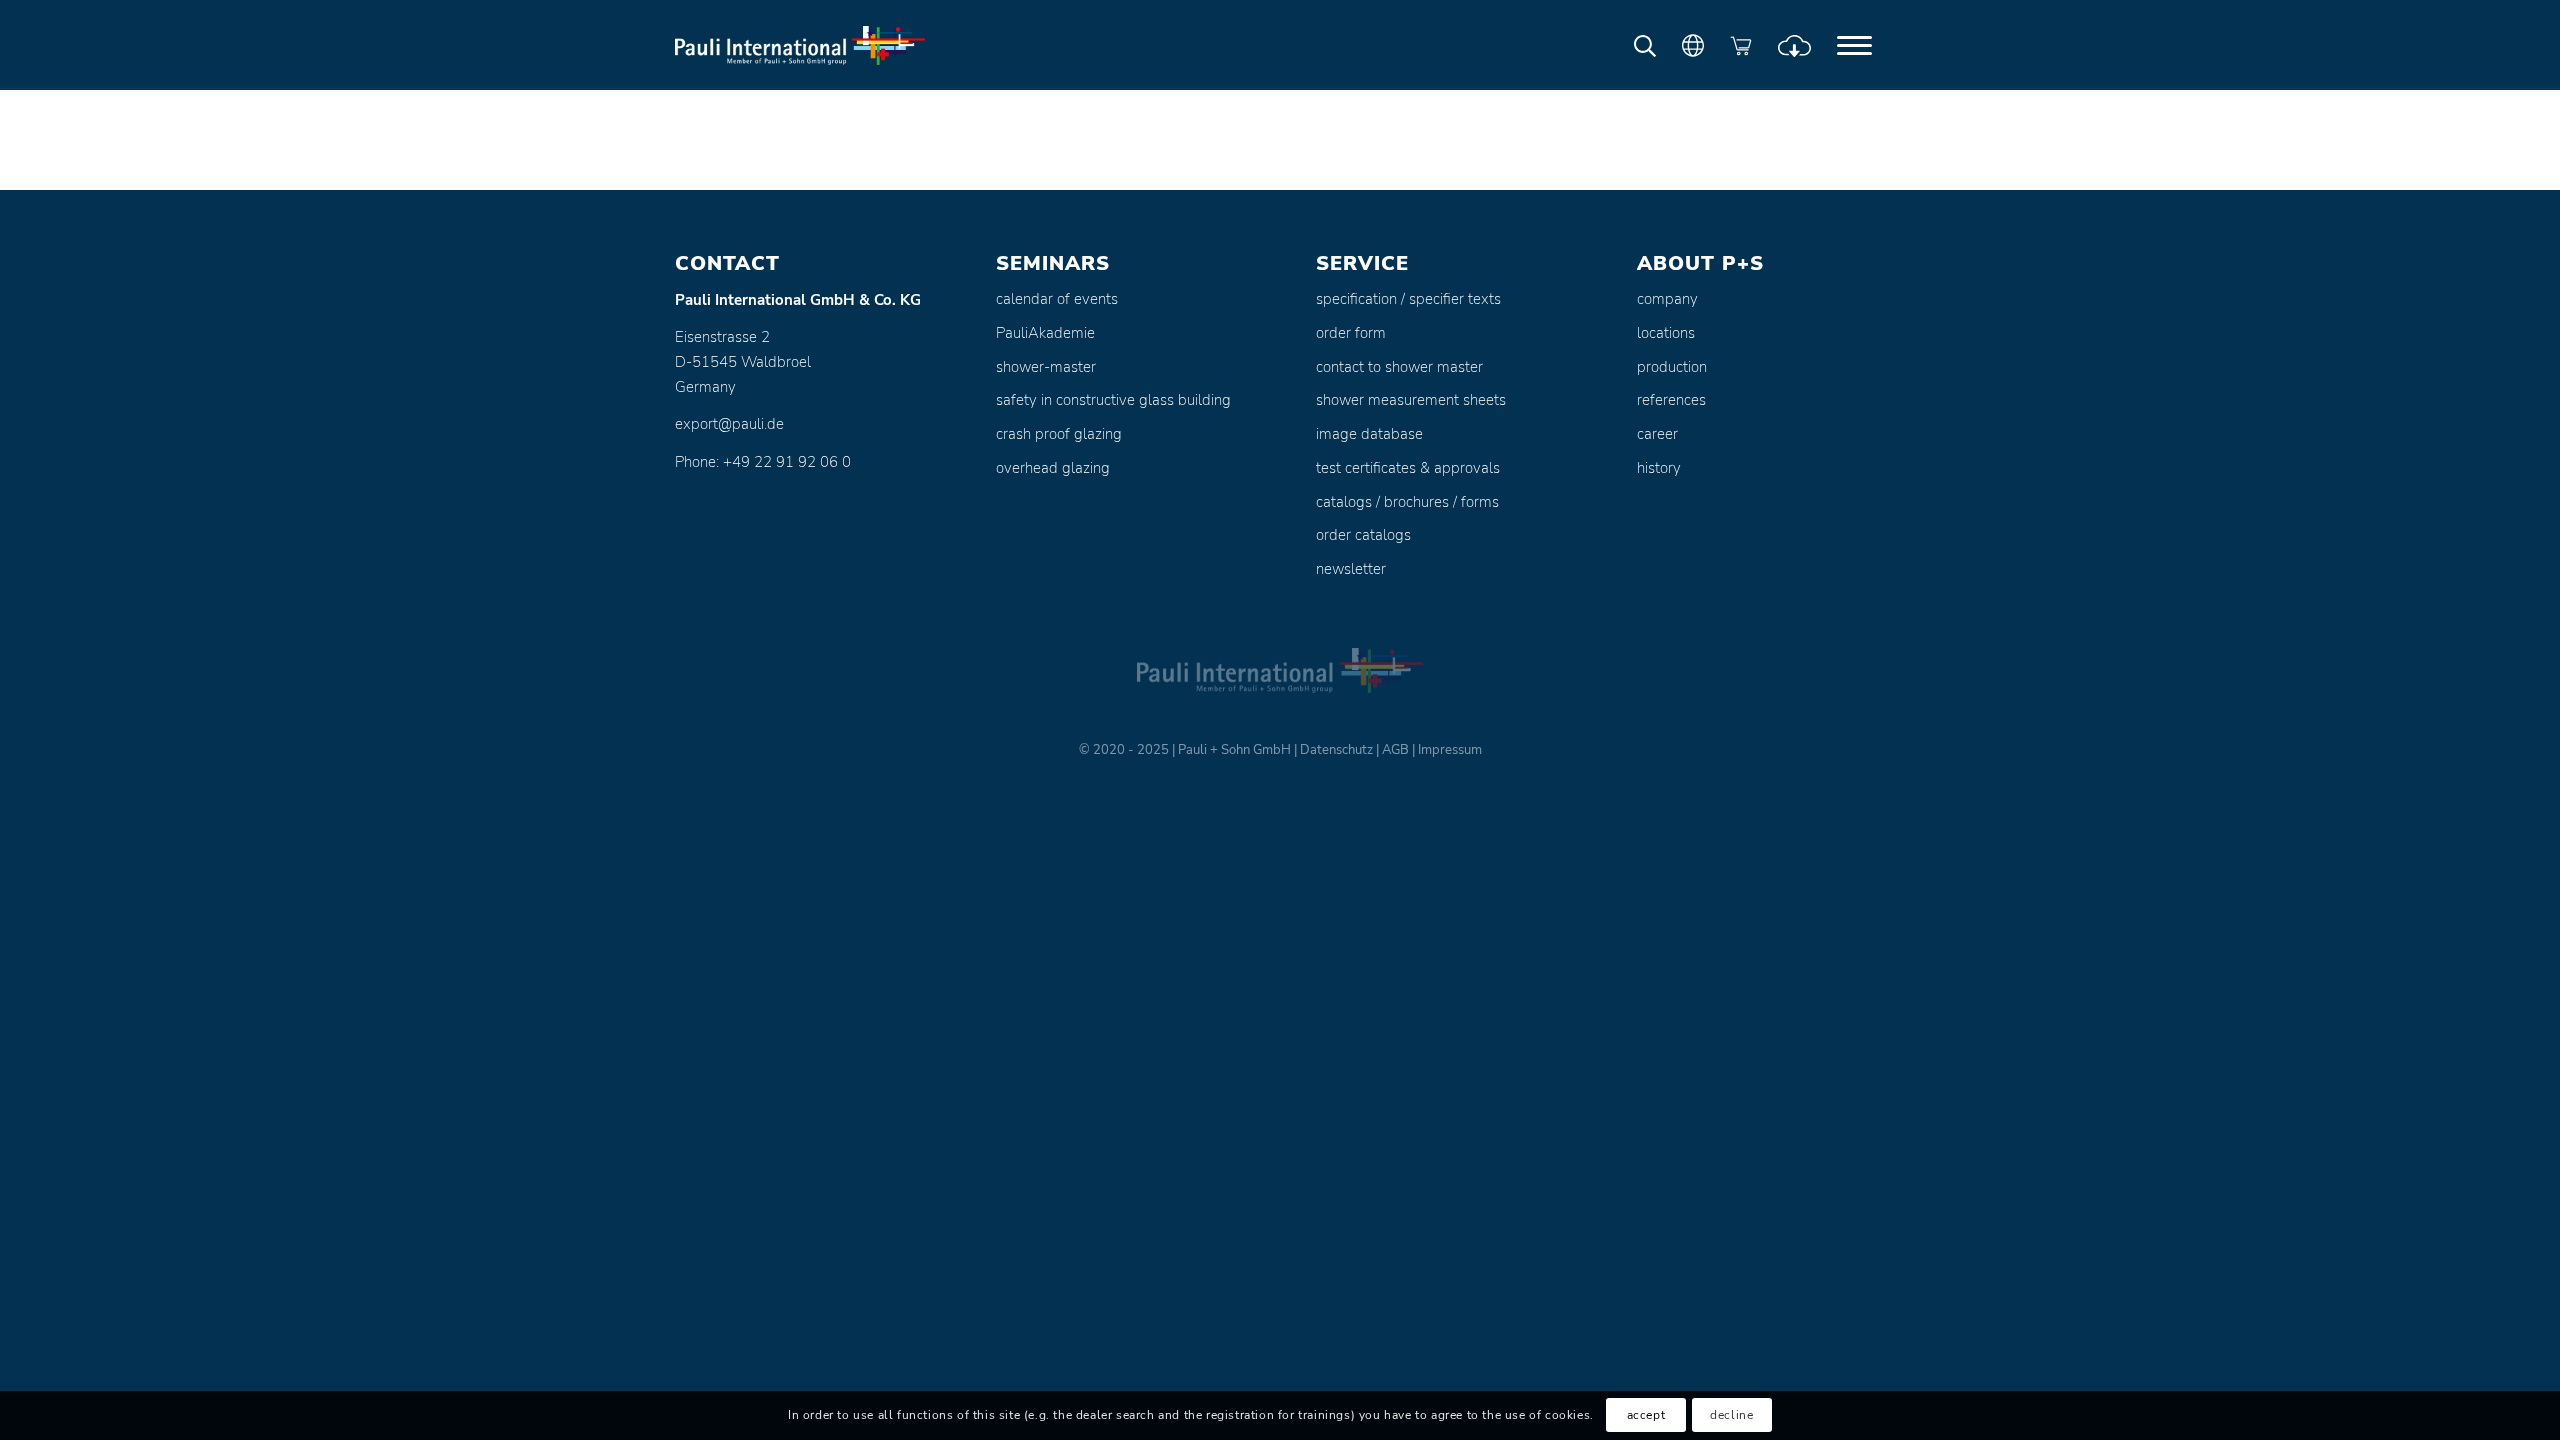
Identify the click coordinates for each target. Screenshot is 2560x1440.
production (1672, 367)
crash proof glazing (1059, 434)
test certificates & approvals (1408, 468)
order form (1351, 333)
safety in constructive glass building (1113, 400)
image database (1369, 434)
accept (1646, 1416)
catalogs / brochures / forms (1407, 502)
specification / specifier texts (1408, 299)
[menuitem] (1854, 45)
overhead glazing (1053, 468)
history (1659, 468)
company (1667, 299)
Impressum (1450, 750)
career (1657, 434)
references (1671, 400)
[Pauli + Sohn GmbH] (800, 45)
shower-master (1046, 367)
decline (1731, 1416)
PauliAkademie (1045, 333)
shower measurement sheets (1411, 400)
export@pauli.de (729, 424)
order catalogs (1363, 535)
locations (1666, 333)
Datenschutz (1336, 750)
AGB (1395, 750)
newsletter (1351, 569)
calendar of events (1057, 299)
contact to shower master (1399, 367)
